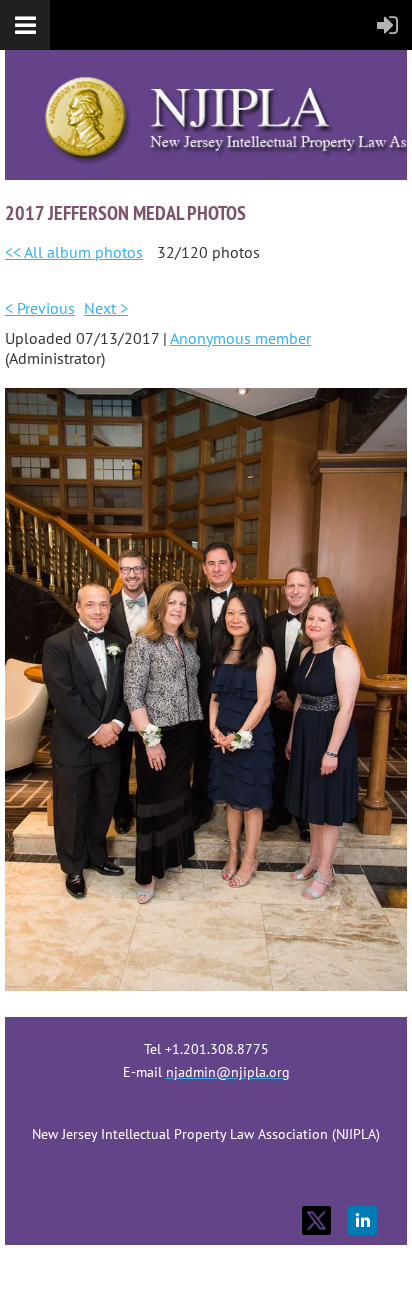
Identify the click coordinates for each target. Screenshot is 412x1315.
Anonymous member (240, 338)
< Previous (40, 308)
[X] (316, 1220)
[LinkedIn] (362, 1220)
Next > (106, 308)
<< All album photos (74, 252)
